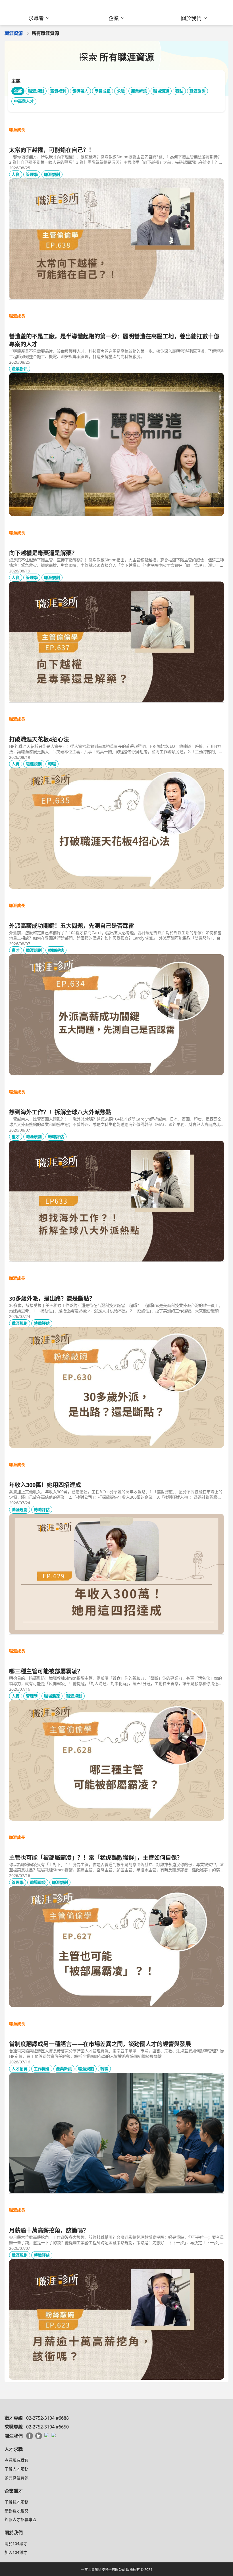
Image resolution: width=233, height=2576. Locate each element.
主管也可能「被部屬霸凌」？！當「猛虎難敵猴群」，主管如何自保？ (96, 1858)
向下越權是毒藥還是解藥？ (43, 553)
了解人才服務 (16, 2469)
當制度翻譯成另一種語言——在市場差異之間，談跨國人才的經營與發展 (100, 2044)
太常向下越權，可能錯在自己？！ (52, 150)
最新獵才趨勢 (16, 2511)
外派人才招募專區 (20, 2519)
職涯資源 (14, 33)
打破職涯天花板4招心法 (39, 739)
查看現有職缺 (16, 2460)
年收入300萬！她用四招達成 (45, 1485)
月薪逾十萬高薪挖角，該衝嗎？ (49, 2230)
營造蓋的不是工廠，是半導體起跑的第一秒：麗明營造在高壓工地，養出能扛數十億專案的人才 (114, 340)
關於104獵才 (16, 2544)
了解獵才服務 (16, 2502)
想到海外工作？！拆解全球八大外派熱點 (60, 1112)
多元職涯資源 (16, 2478)
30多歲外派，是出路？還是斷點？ (52, 1298)
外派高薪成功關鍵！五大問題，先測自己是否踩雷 (72, 926)
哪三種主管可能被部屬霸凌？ (46, 1671)
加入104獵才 (16, 2552)
